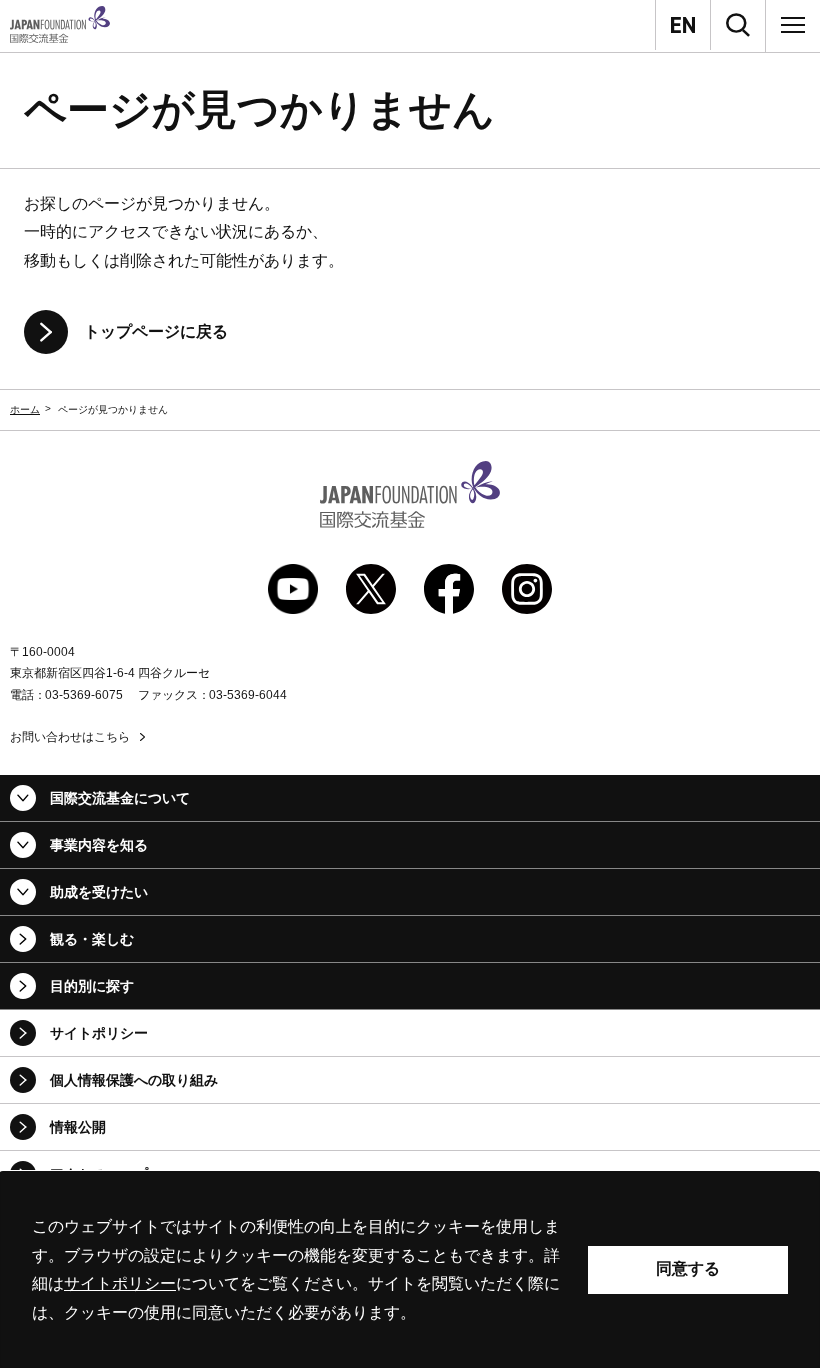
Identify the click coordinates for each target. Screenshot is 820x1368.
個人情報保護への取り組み (134, 1080)
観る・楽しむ (92, 939)
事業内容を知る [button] (99, 845)
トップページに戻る (156, 331)
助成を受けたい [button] (99, 892)
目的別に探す (92, 986)
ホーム (25, 409)
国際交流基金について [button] (120, 798)
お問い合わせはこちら (70, 737)
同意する (688, 1268)
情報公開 (78, 1127)
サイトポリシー (99, 1033)
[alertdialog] (410, 1270)
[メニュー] (793, 25)
